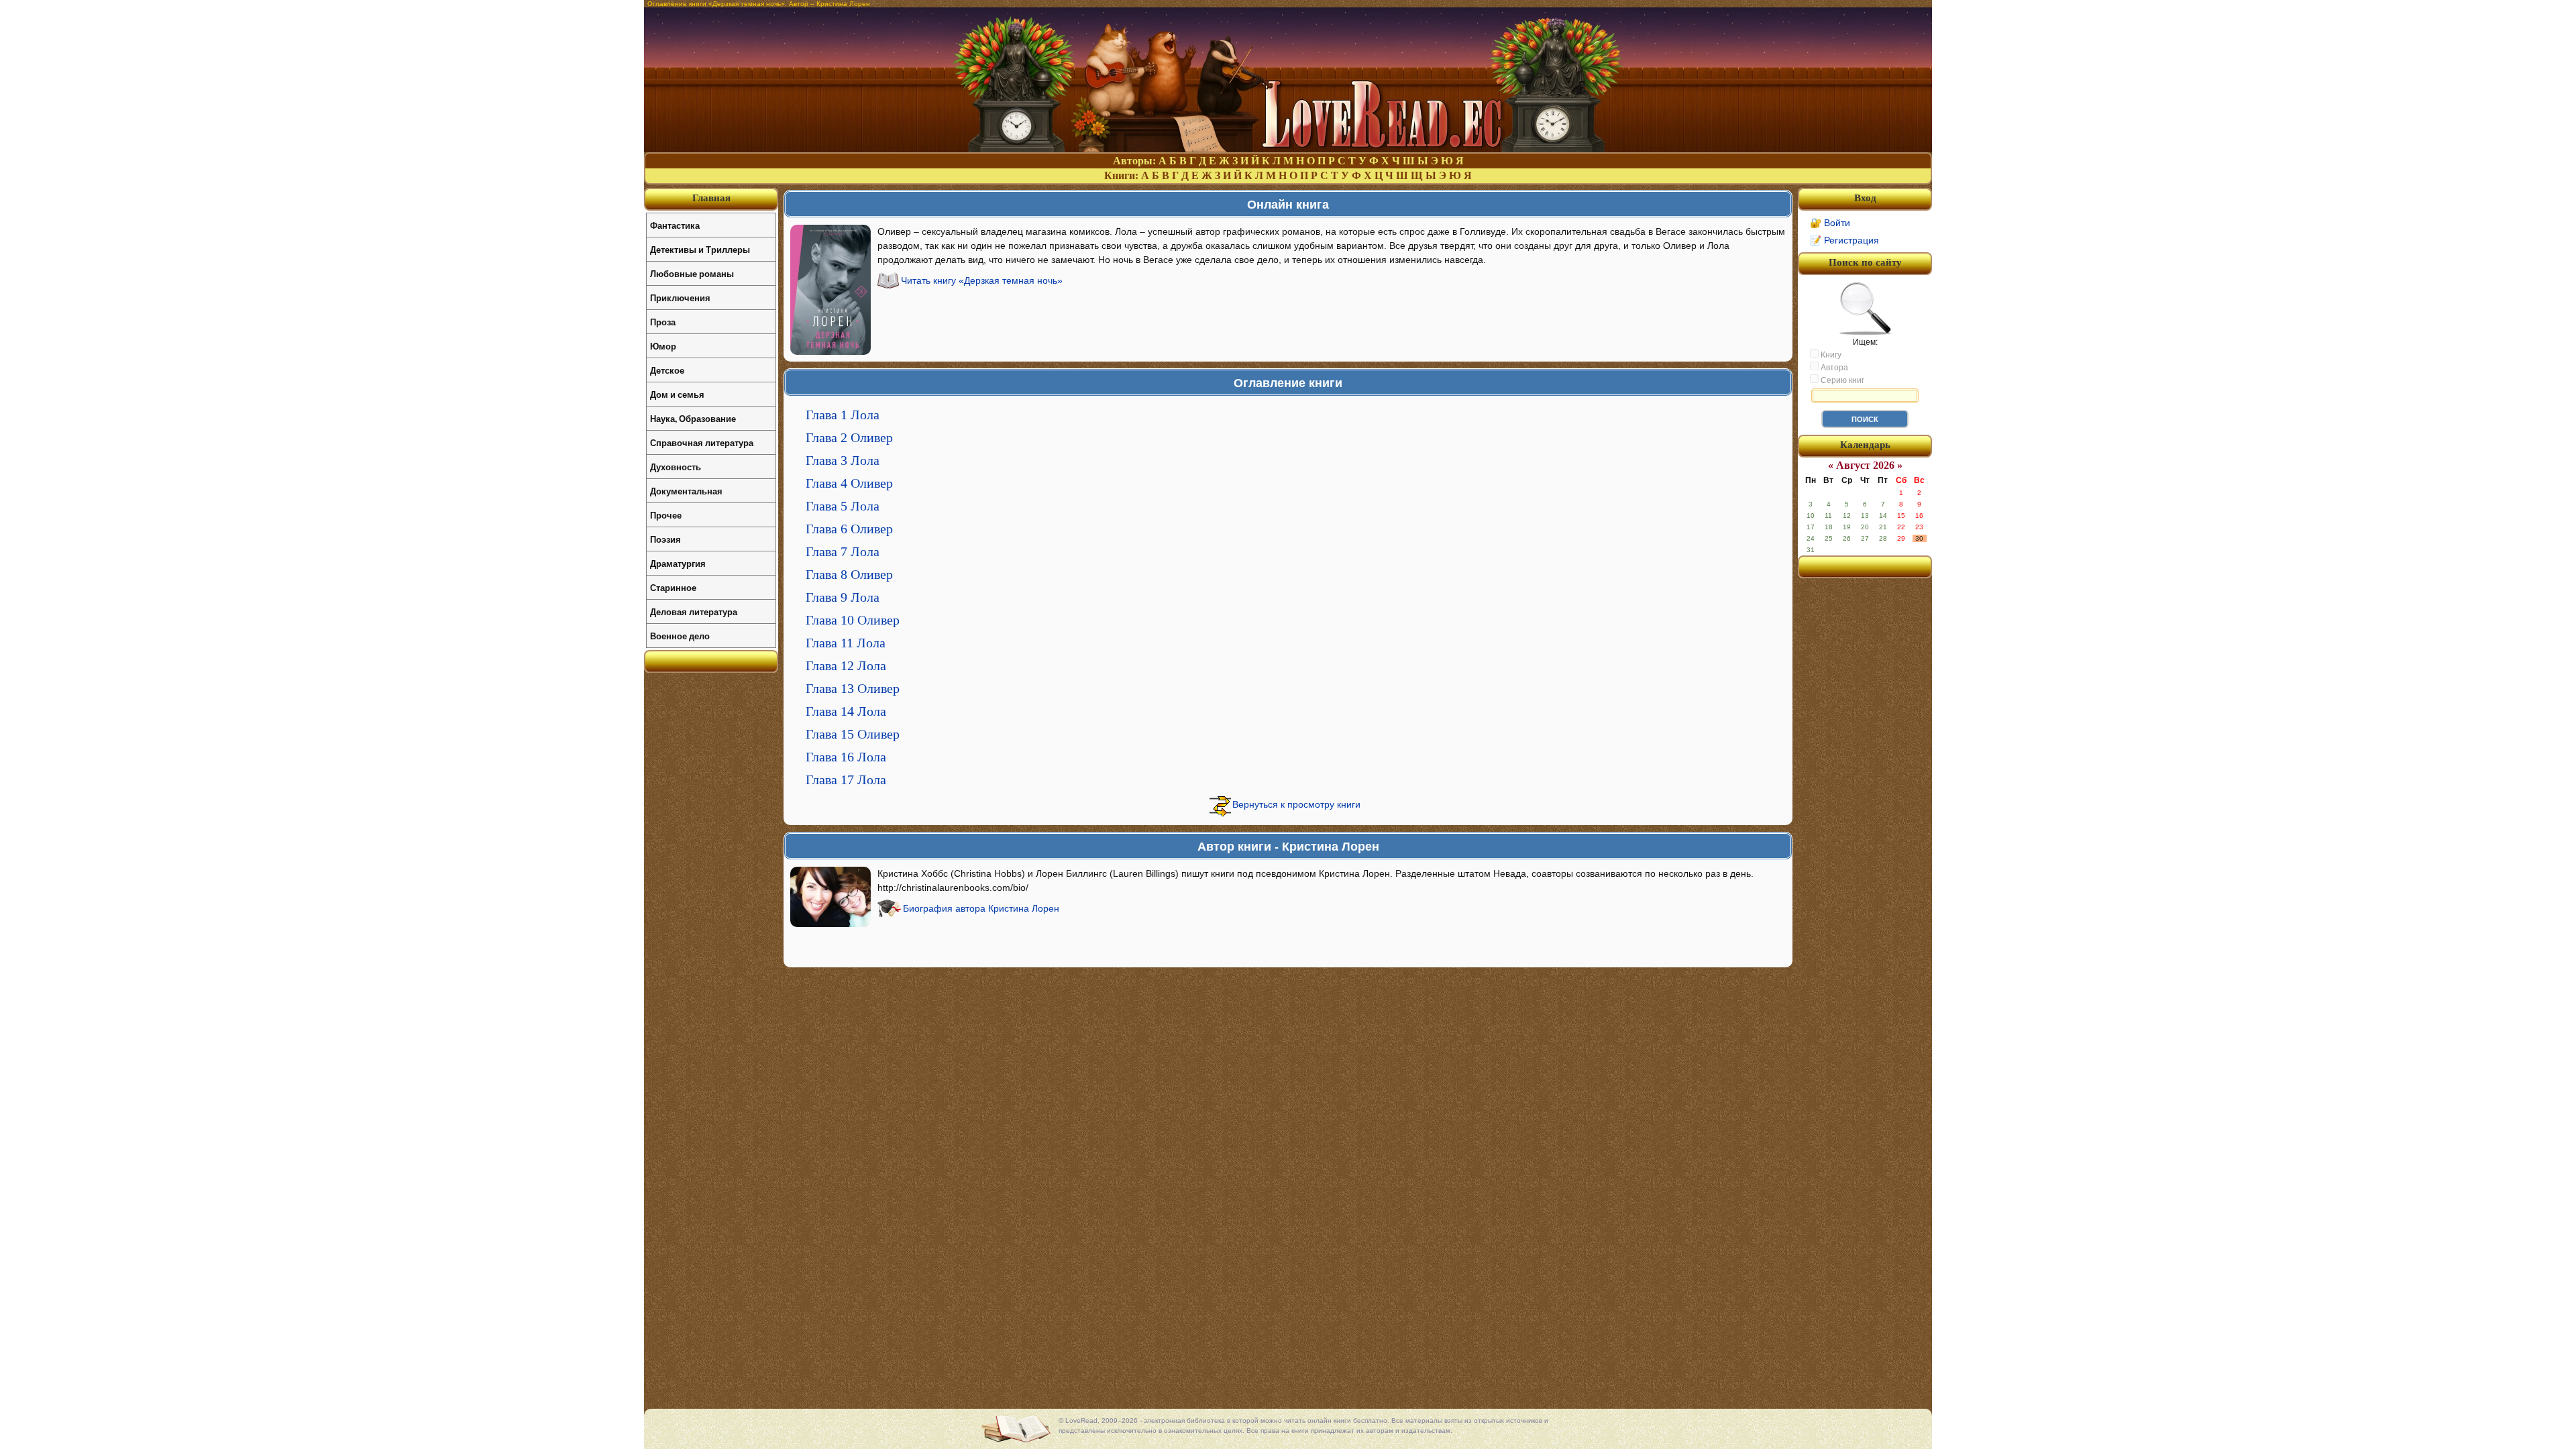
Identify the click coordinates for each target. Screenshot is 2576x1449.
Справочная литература (702, 442)
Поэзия (665, 539)
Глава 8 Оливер (849, 574)
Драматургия (678, 563)
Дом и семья (677, 394)
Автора (1833, 368)
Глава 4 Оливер (849, 483)
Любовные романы (692, 273)
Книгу (1830, 355)
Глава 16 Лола (846, 757)
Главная (711, 198)
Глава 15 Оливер (853, 734)
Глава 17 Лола (846, 780)
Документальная (686, 491)
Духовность (676, 467)
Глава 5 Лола (843, 506)
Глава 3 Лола (843, 460)
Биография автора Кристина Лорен (981, 908)
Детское (667, 370)
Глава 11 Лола (846, 643)
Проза (663, 322)
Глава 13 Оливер (853, 688)
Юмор (663, 346)
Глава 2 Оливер (849, 437)
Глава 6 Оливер (849, 529)
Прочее (666, 515)
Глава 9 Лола (843, 597)
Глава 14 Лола (846, 711)
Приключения (680, 298)
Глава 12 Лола (846, 665)
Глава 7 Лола (843, 551)
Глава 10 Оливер (853, 620)
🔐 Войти (1830, 223)
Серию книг (1841, 380)
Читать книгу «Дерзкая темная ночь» (982, 280)
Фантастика (675, 225)
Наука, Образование (693, 418)
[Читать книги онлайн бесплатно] (1288, 149)
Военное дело (680, 636)
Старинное (673, 587)
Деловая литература (694, 611)
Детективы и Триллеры (700, 249)
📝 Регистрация (1844, 240)
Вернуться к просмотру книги (1296, 804)
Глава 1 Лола (843, 415)
